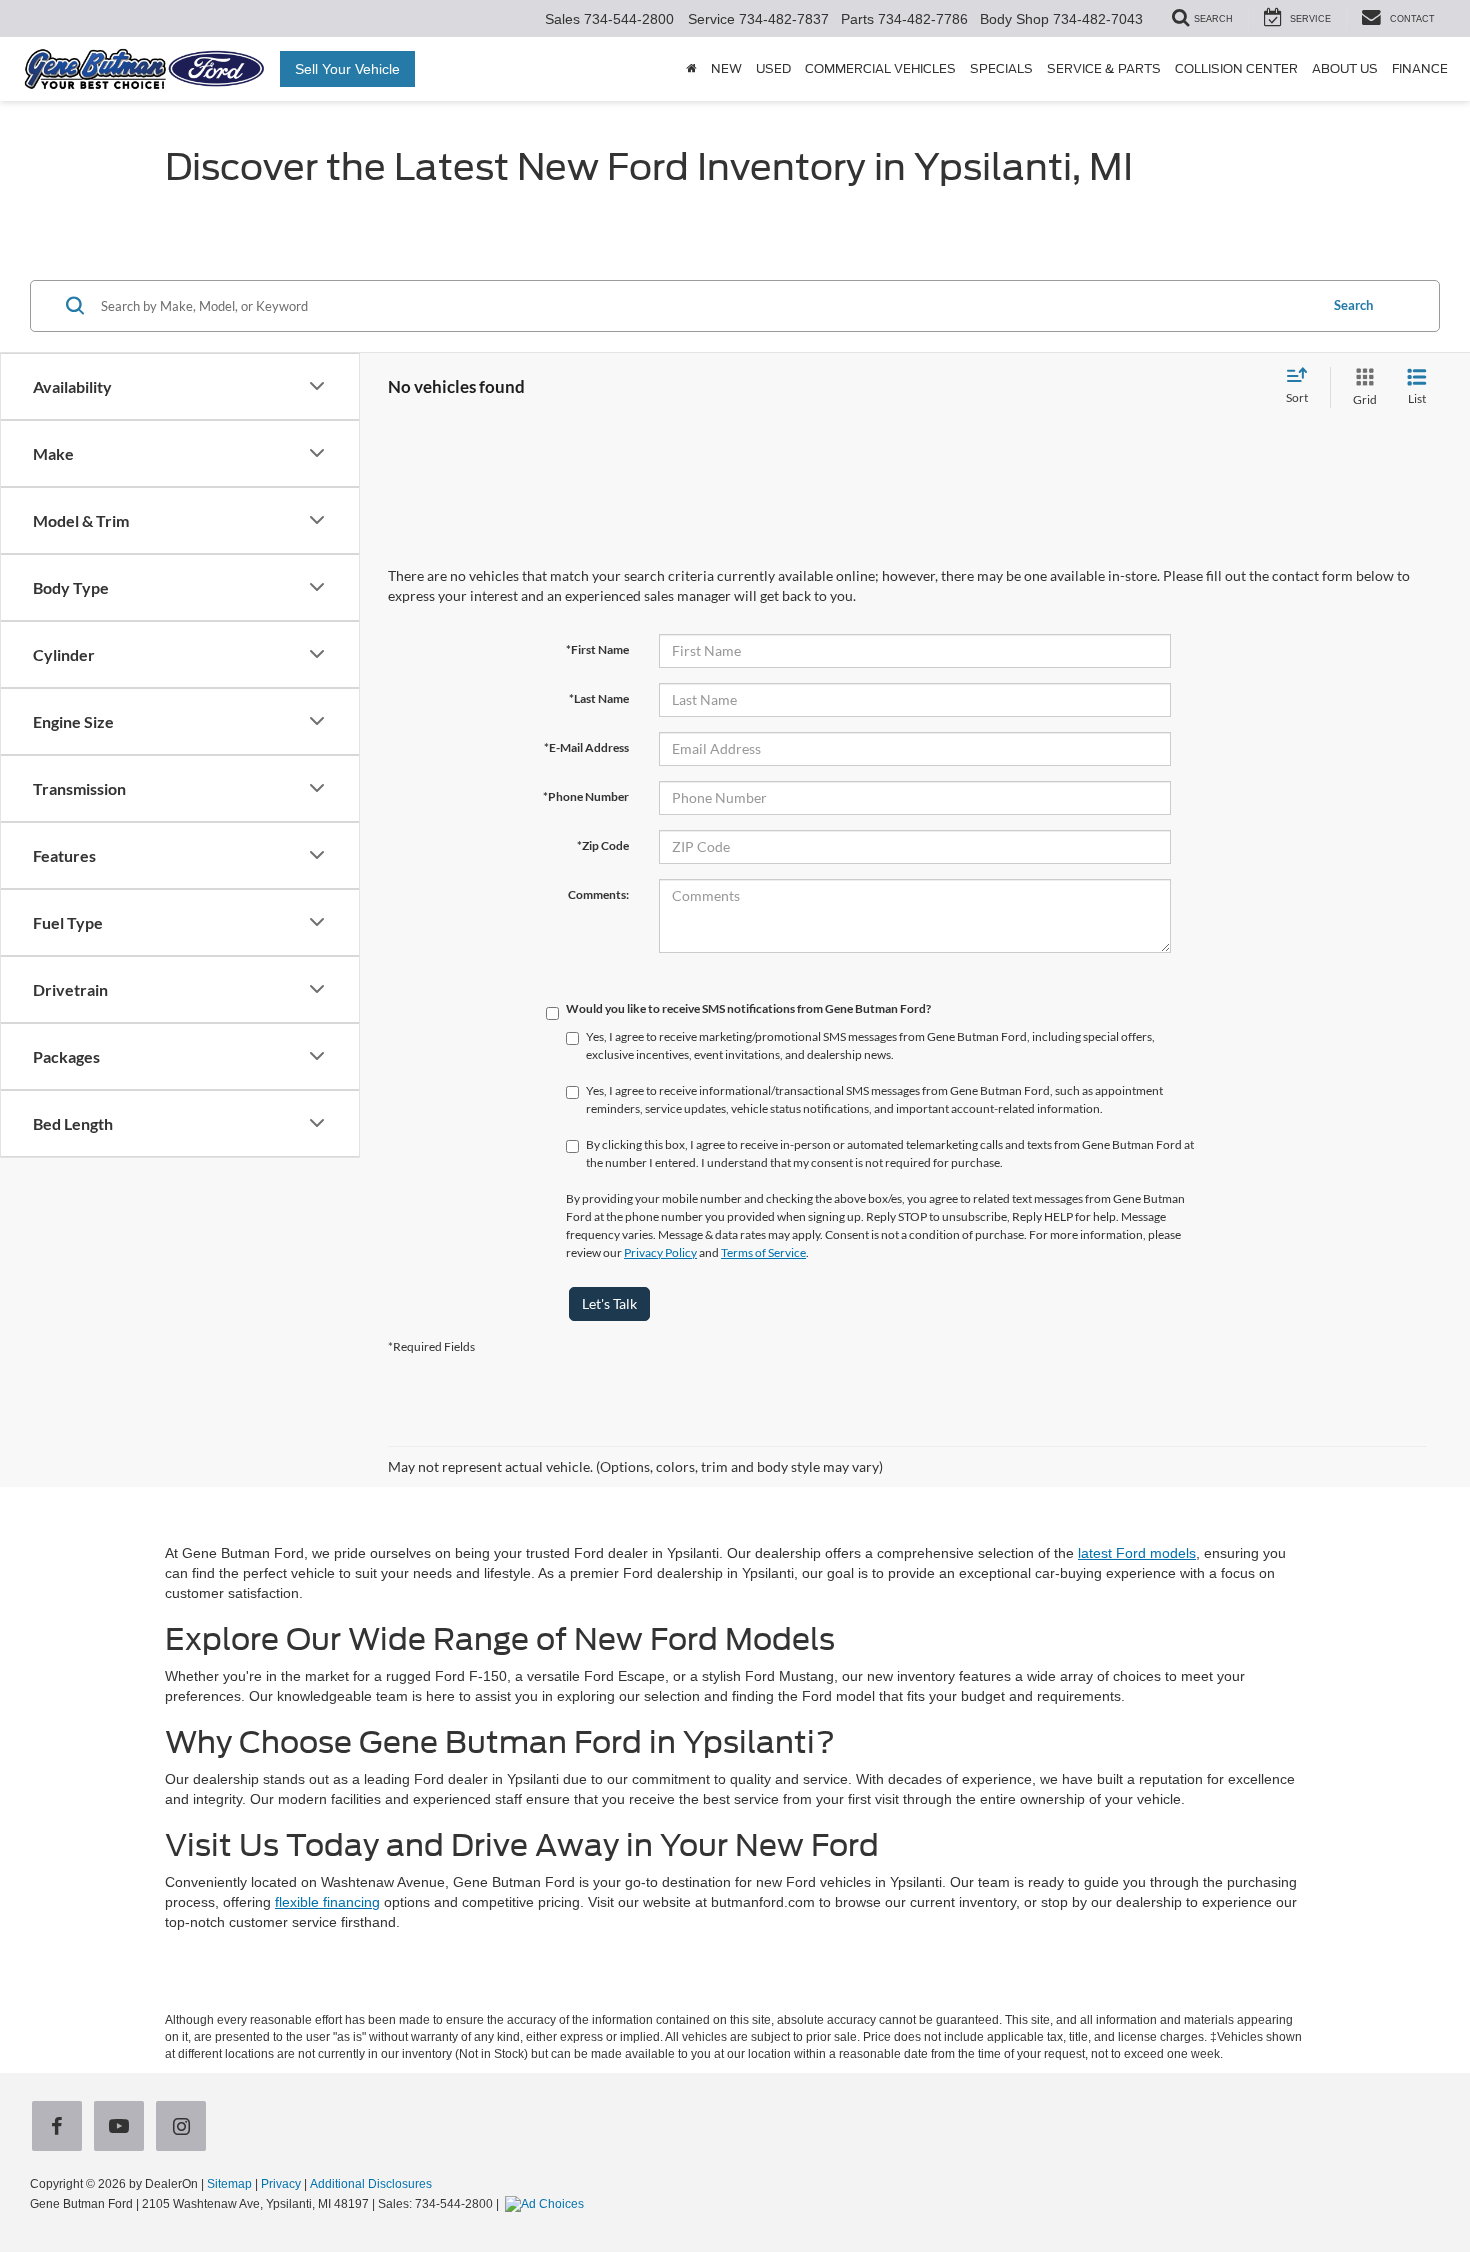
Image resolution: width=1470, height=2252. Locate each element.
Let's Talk (609, 1303)
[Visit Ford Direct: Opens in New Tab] (547, 2204)
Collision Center (1236, 69)
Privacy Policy (660, 1252)
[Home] (691, 69)
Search (1353, 305)
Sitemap (229, 2184)
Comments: (598, 894)
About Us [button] (1345, 69)
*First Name (597, 649)
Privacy (281, 2184)
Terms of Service (763, 1252)
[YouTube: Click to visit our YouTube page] (123, 2128)
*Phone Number (586, 796)
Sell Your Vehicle (347, 69)
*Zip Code (603, 845)
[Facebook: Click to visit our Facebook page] (61, 2128)
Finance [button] (1420, 69)
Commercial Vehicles (880, 69)
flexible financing (327, 1902)
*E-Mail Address (586, 747)
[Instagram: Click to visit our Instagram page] (185, 2128)
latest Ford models (1137, 1553)
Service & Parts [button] (1104, 69)
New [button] (726, 69)
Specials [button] (1001, 69)
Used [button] (773, 69)
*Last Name (599, 698)
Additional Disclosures (371, 2184)
